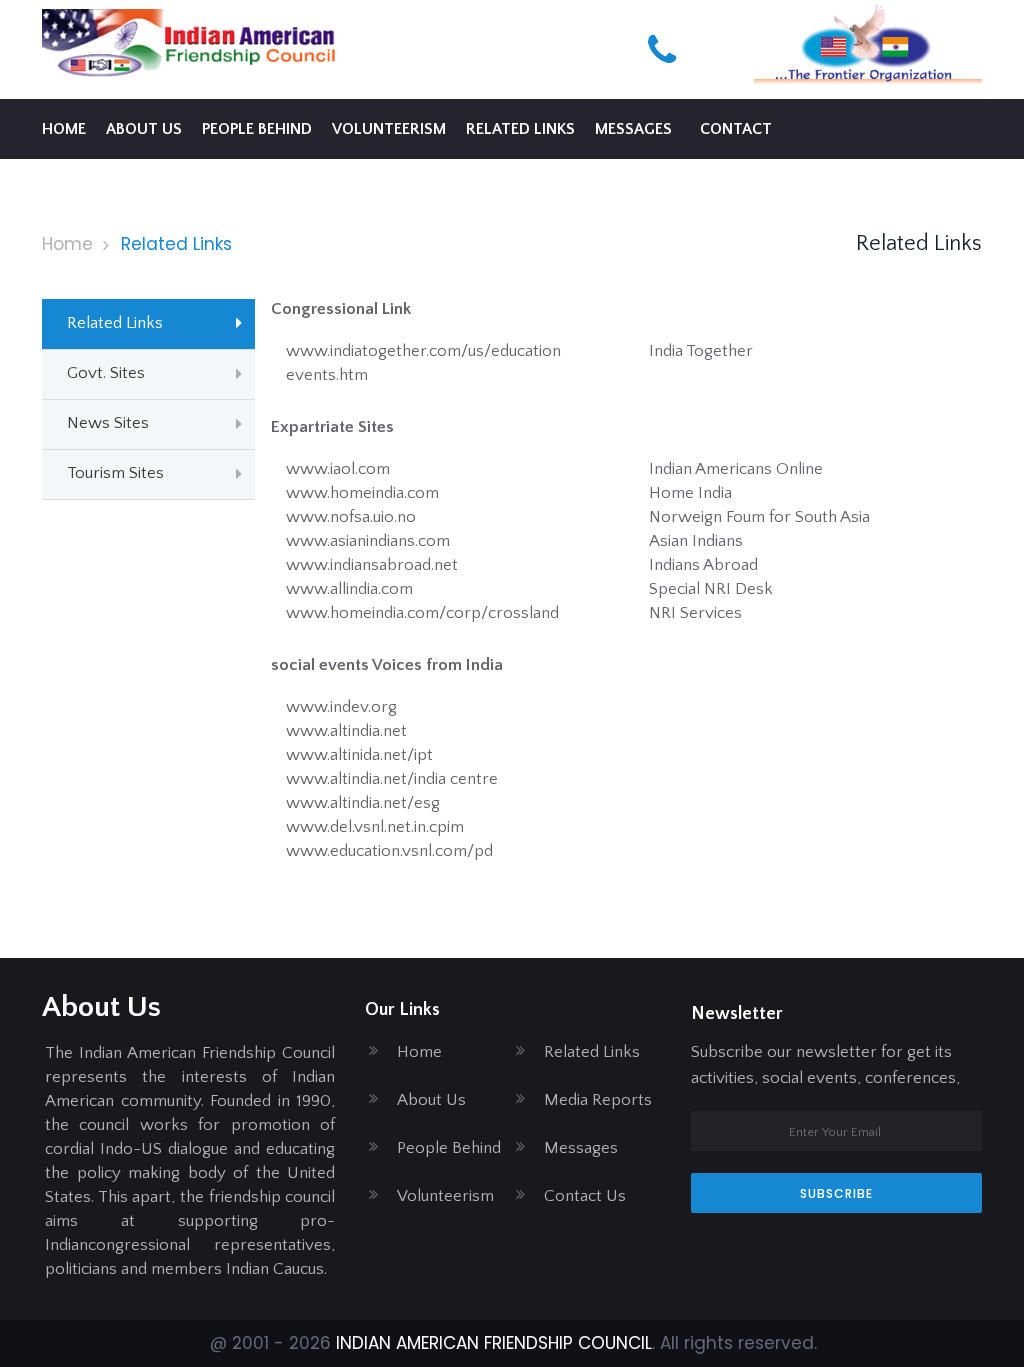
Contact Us (585, 1196)
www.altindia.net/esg (363, 803)
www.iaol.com (338, 469)
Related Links (520, 129)
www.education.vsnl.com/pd (389, 851)
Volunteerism (389, 129)
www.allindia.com (349, 589)
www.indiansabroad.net (372, 565)
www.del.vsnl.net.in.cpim (375, 827)
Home (64, 129)
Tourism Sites (115, 473)
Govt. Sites (106, 373)
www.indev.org (341, 707)
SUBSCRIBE (836, 1193)
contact (736, 129)
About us (144, 129)
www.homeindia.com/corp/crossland (422, 613)
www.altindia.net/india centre (392, 779)
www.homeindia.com (362, 493)
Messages (633, 129)
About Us (431, 1100)
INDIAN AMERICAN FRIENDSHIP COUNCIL (494, 1343)
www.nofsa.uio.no (351, 517)
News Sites (108, 423)
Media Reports (598, 1100)
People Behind (257, 129)
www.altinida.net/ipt (359, 755)
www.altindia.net (346, 731)
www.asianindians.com (368, 541)
